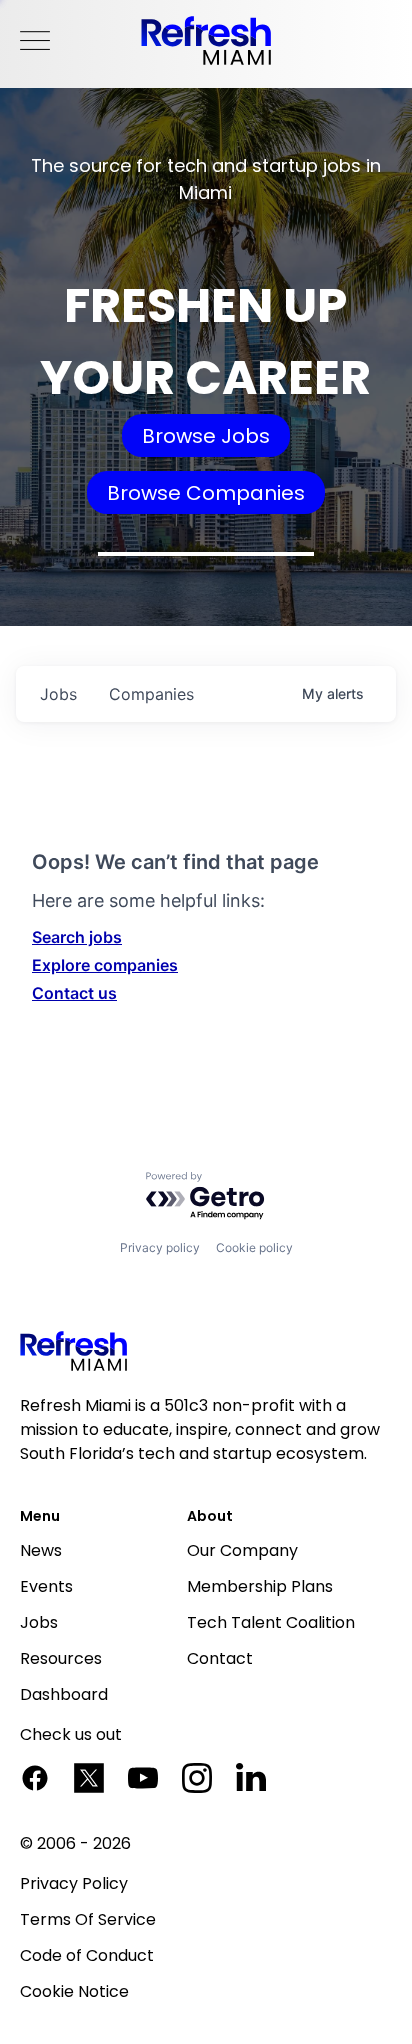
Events (46, 1586)
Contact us (74, 993)
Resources (61, 1658)
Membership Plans (260, 1586)
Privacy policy (160, 1247)
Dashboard (64, 1694)
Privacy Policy (74, 1883)
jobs (58, 694)
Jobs (39, 1622)
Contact (220, 1658)
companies (151, 694)
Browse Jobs (206, 436)
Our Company (242, 1550)
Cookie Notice (74, 1991)
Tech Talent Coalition (271, 1622)
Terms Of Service (88, 1919)
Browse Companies (206, 493)
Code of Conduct (87, 1955)
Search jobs (77, 937)
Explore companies (105, 965)
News (41, 1550)
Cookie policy (254, 1247)
